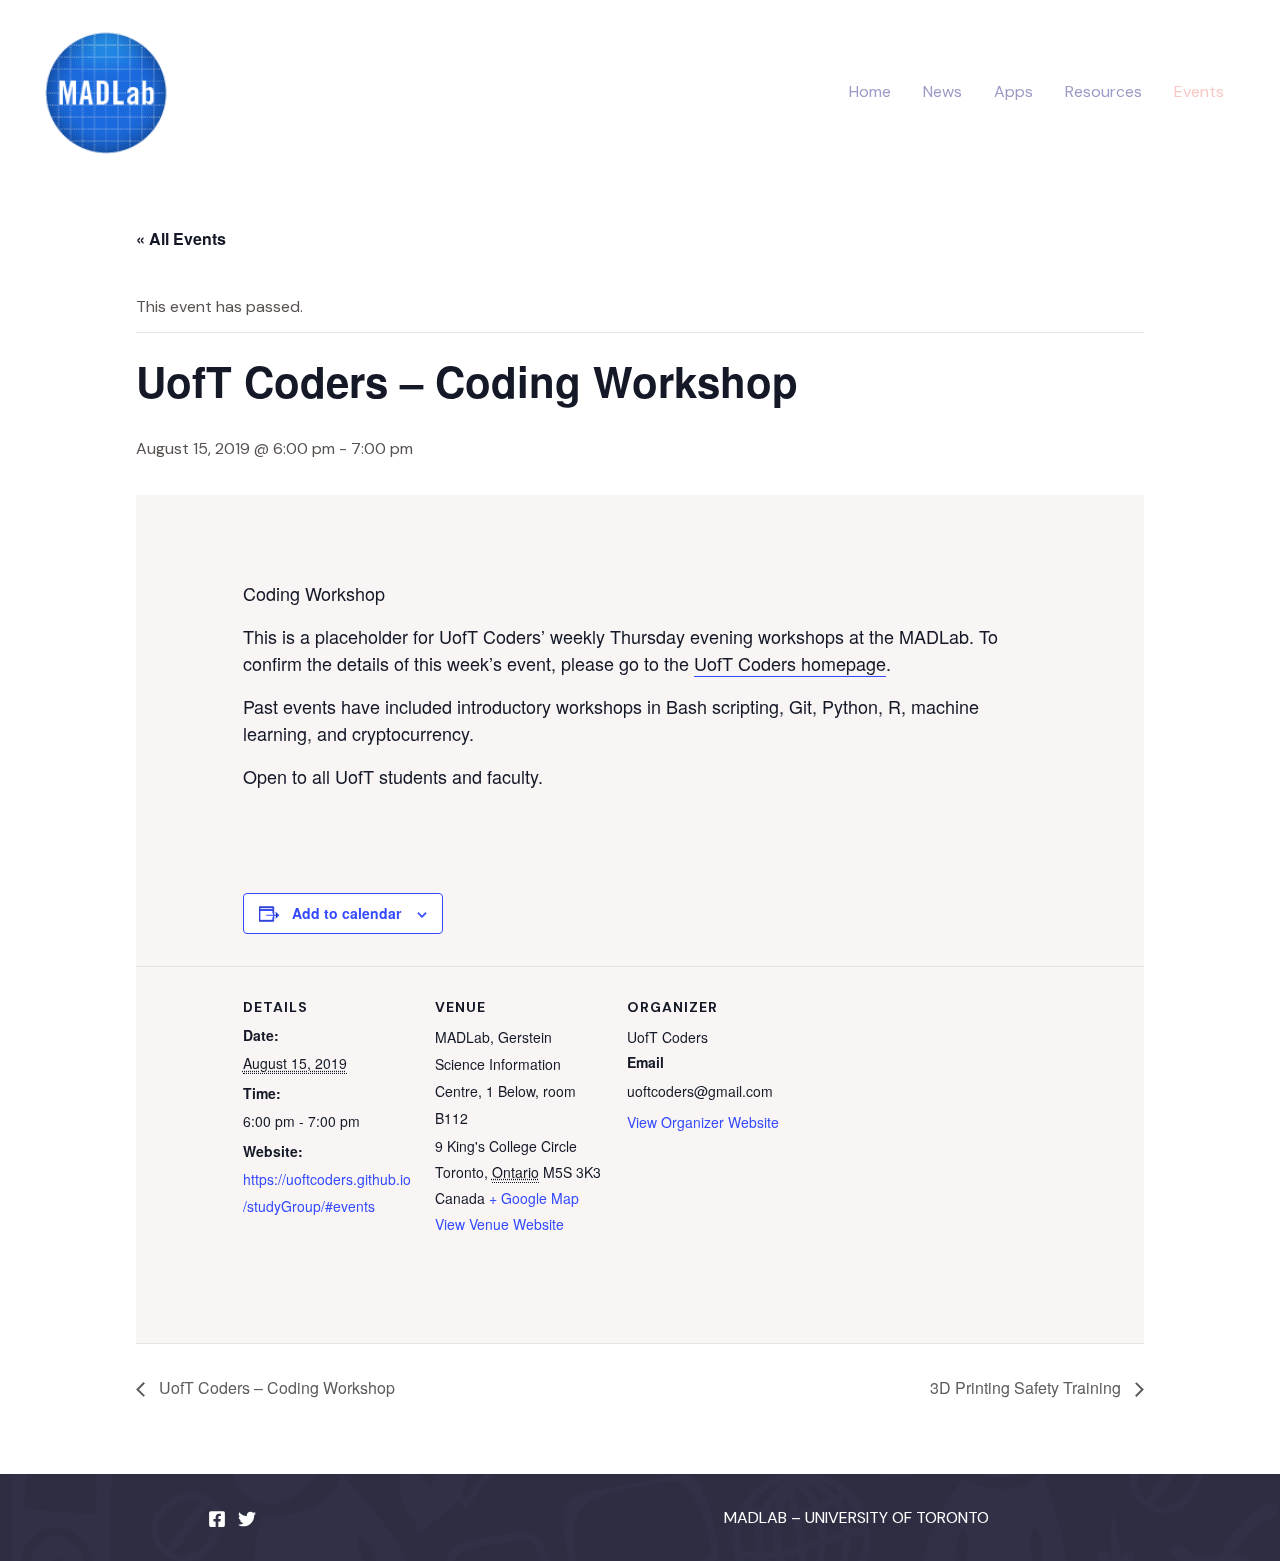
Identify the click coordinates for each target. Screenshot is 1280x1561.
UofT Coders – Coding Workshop (275, 1387)
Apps (1013, 91)
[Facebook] (217, 1519)
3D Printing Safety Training (1027, 1387)
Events (1199, 91)
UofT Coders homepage (790, 663)
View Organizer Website (703, 1122)
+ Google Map (534, 1198)
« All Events (181, 238)
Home (870, 91)
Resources (1103, 91)
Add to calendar (346, 913)
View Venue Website (499, 1224)
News (942, 91)
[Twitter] (247, 1519)
